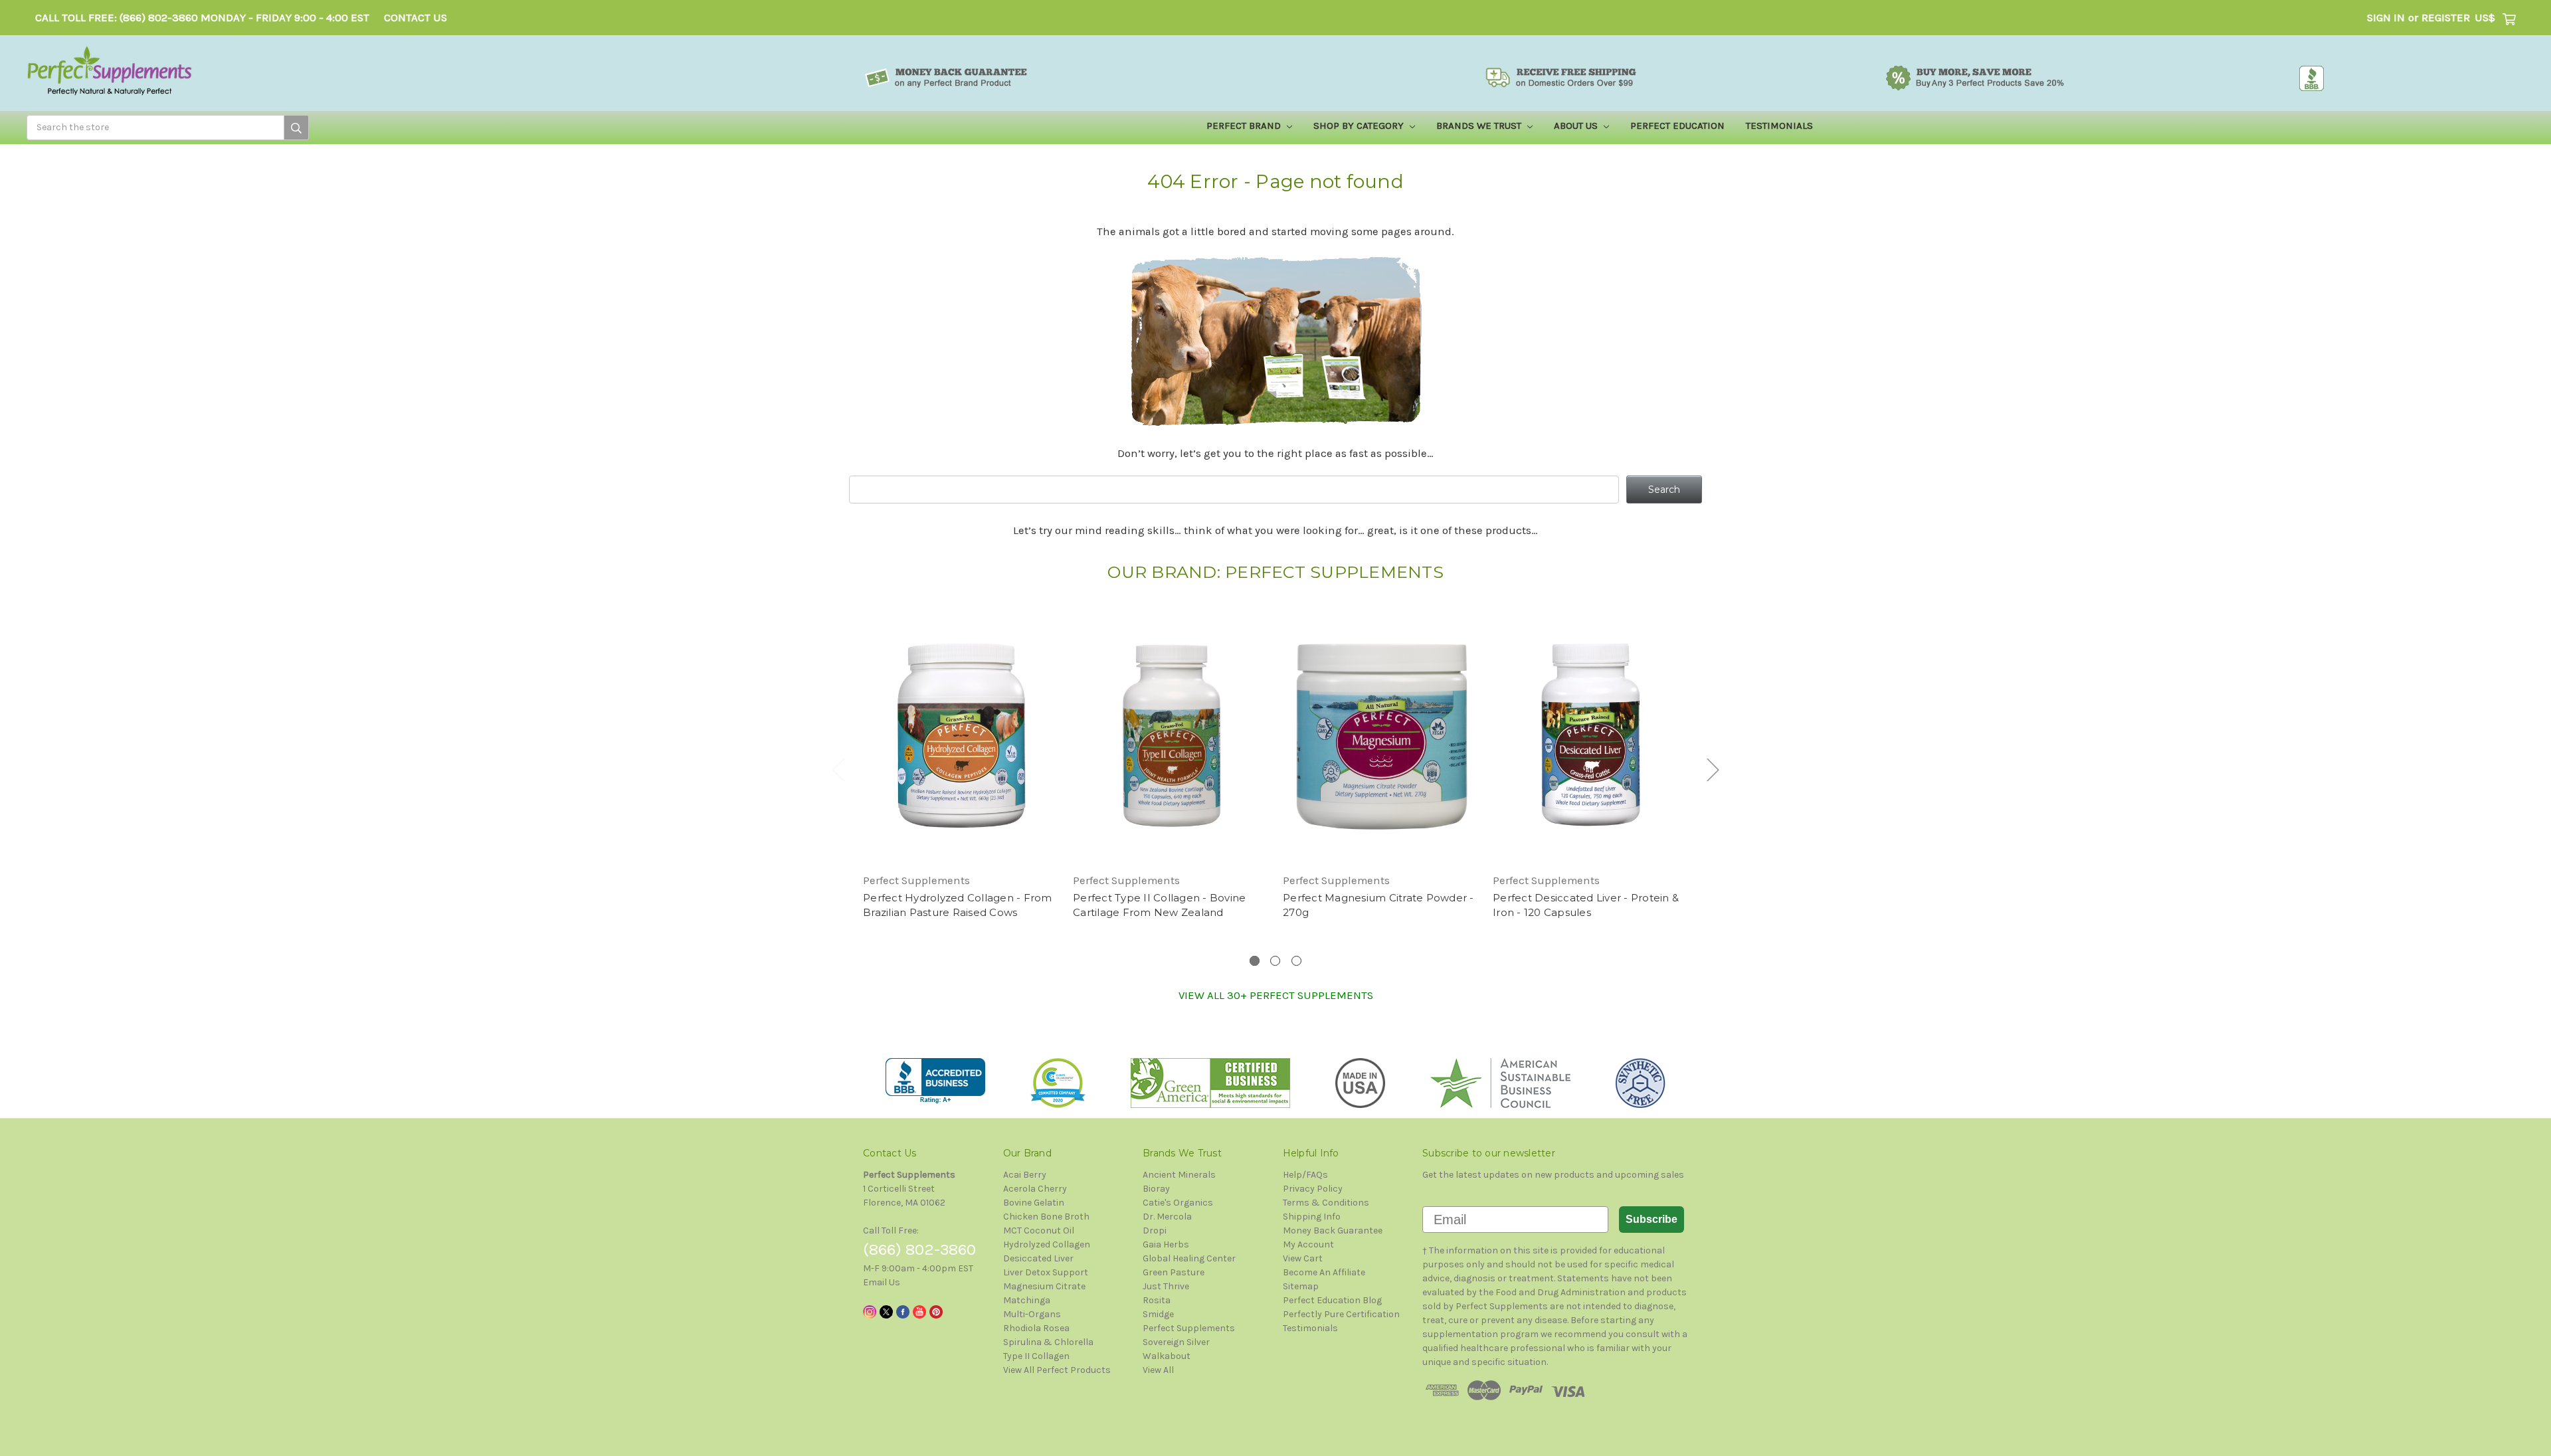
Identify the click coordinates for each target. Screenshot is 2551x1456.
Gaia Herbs (1166, 1244)
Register (2446, 18)
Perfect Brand (1245, 126)
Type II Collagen (1036, 1356)
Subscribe (1652, 1219)
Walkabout (1167, 1356)
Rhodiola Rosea (1036, 1328)
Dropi (1155, 1230)
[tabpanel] (961, 765)
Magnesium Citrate (1044, 1286)
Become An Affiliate (1324, 1272)
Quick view (961, 724)
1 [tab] (1255, 961)
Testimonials (1779, 126)
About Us (1577, 126)
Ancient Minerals (1179, 1175)
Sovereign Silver (1176, 1342)
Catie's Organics (1178, 1203)
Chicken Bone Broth (1046, 1217)
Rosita (1157, 1300)
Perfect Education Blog (1332, 1300)
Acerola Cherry (1035, 1189)
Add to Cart (961, 747)
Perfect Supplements (1189, 1328)
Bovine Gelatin (1034, 1203)
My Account (1308, 1244)
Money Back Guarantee (1333, 1230)
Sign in (2386, 18)
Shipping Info (1312, 1217)
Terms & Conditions (1326, 1203)
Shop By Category (1360, 126)
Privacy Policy (1313, 1189)
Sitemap (1301, 1286)
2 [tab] (1275, 961)
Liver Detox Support (1046, 1272)
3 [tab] (1296, 961)
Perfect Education (1677, 126)
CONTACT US (416, 18)
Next (1713, 770)
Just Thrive (1166, 1286)
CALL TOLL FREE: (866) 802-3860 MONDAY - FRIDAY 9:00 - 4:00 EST (202, 18)
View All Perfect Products (1057, 1370)
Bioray (1156, 1189)
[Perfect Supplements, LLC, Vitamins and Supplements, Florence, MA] (935, 1081)
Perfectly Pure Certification (1341, 1314)
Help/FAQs (1305, 1175)
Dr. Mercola (1167, 1217)
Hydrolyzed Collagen (1047, 1244)
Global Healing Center (1189, 1258)
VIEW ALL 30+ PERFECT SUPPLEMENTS (1276, 995)
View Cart (1303, 1258)
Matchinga (1027, 1300)
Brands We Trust (1480, 126)
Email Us (882, 1282)
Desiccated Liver (1038, 1258)
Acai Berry (1025, 1175)
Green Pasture (1174, 1272)
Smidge (1158, 1314)
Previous (838, 770)
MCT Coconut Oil (1039, 1230)
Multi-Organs (1032, 1314)
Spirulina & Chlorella (1048, 1342)
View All (1158, 1370)
